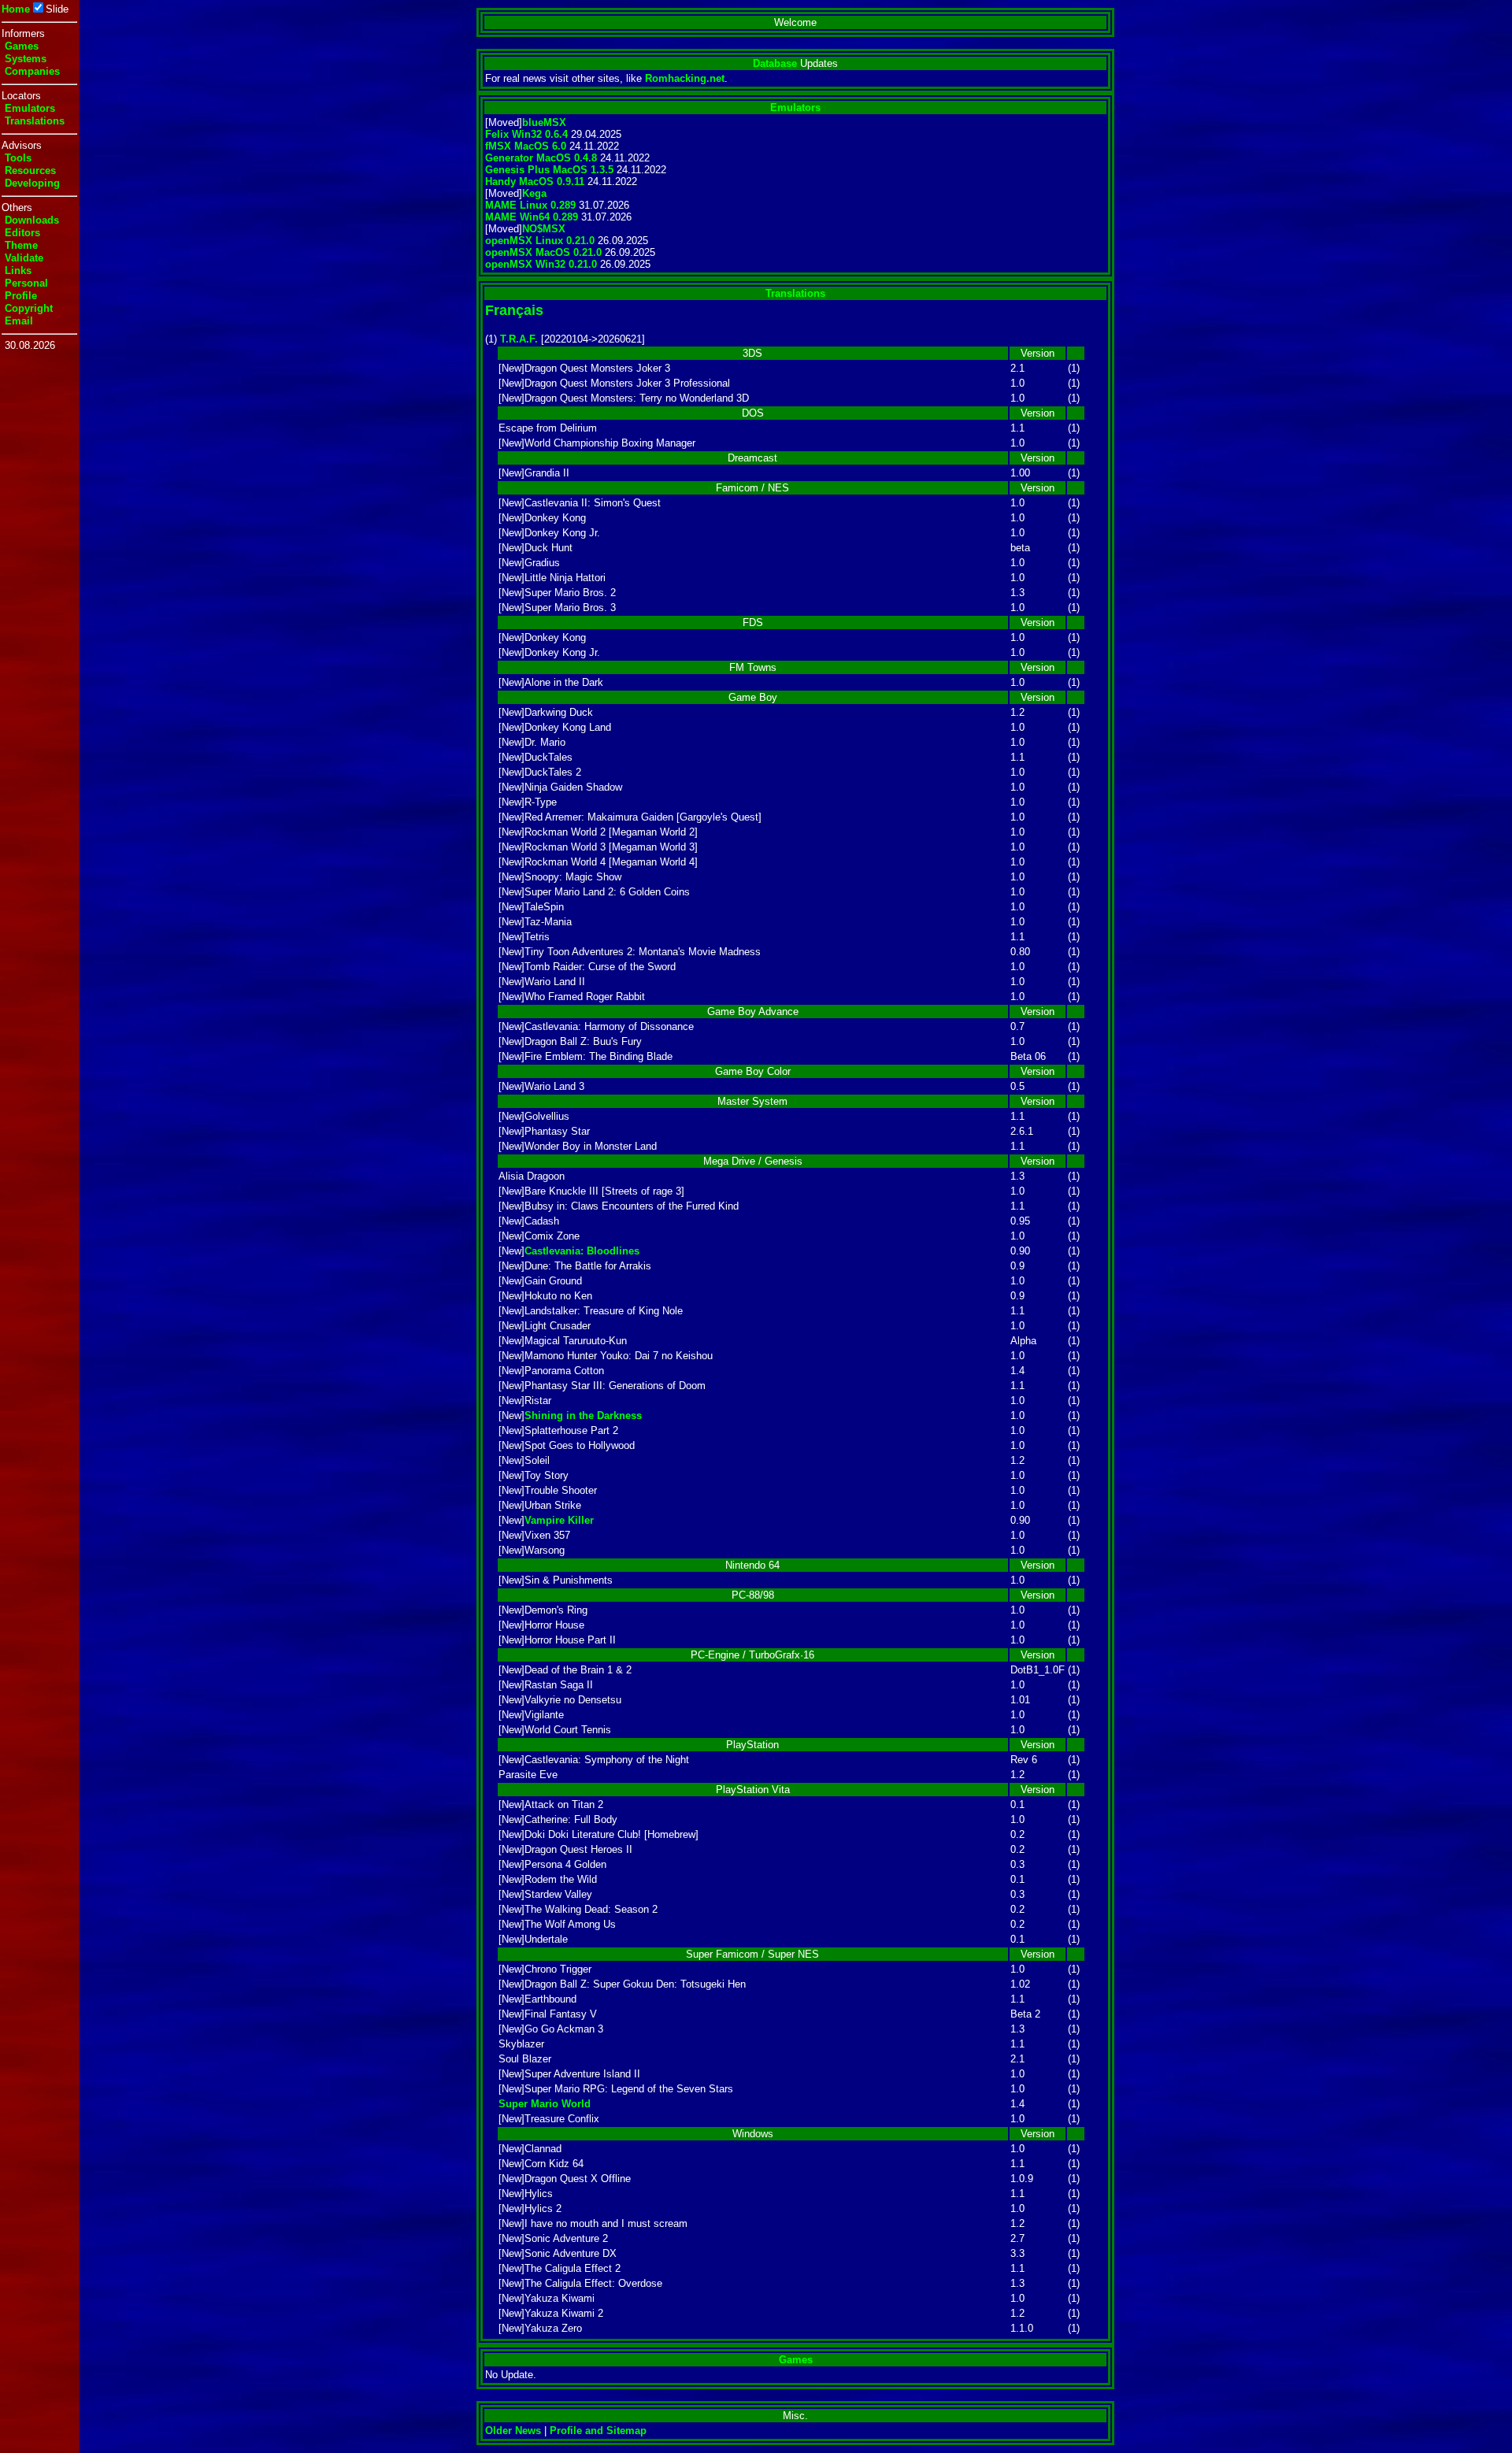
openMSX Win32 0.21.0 (541, 264)
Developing (32, 183)
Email (19, 321)
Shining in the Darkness (583, 1415)
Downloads (32, 220)
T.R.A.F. (519, 339)
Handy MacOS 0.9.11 (535, 182)
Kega (534, 193)
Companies (32, 71)
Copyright (29, 308)
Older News (513, 2431)
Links (18, 270)
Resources (30, 170)
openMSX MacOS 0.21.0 (543, 252)
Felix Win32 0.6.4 (526, 134)
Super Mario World (545, 2104)
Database (775, 63)
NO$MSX (544, 229)
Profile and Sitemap (598, 2431)
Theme (21, 245)
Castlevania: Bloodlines (582, 1251)
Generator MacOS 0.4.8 (541, 158)
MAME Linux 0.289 (530, 205)
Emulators (30, 108)
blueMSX (544, 122)
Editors (22, 233)
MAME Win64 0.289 (532, 217)
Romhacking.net (685, 78)
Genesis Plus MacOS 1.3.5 (549, 170)
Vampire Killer (559, 1520)
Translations (35, 121)
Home (16, 9)
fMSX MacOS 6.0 (526, 146)
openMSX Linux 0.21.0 (540, 241)
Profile (21, 296)
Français (514, 310)
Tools (18, 158)
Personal (26, 283)
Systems (26, 59)
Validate (24, 258)
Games (22, 46)
